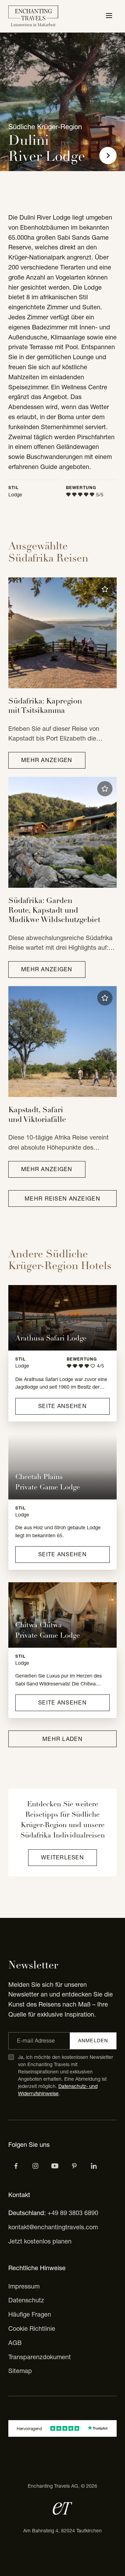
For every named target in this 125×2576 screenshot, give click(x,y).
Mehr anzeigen (47, 760)
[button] (105, 589)
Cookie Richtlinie (32, 2329)
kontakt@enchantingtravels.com (53, 2227)
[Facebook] (16, 2166)
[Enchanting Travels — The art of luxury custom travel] (33, 16)
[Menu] (109, 16)
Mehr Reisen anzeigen (62, 1198)
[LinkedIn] (94, 2166)
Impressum (24, 2286)
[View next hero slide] (108, 156)
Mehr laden (62, 1739)
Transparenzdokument (40, 2357)
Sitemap (20, 2371)
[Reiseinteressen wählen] (74, 2166)
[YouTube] (55, 2166)
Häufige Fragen (30, 2314)
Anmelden (93, 2041)
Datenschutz (26, 2300)
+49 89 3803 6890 (73, 2213)
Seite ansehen (62, 1406)
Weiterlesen (62, 1857)
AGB (15, 2343)
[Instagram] (35, 2166)
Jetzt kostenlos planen (40, 2241)
